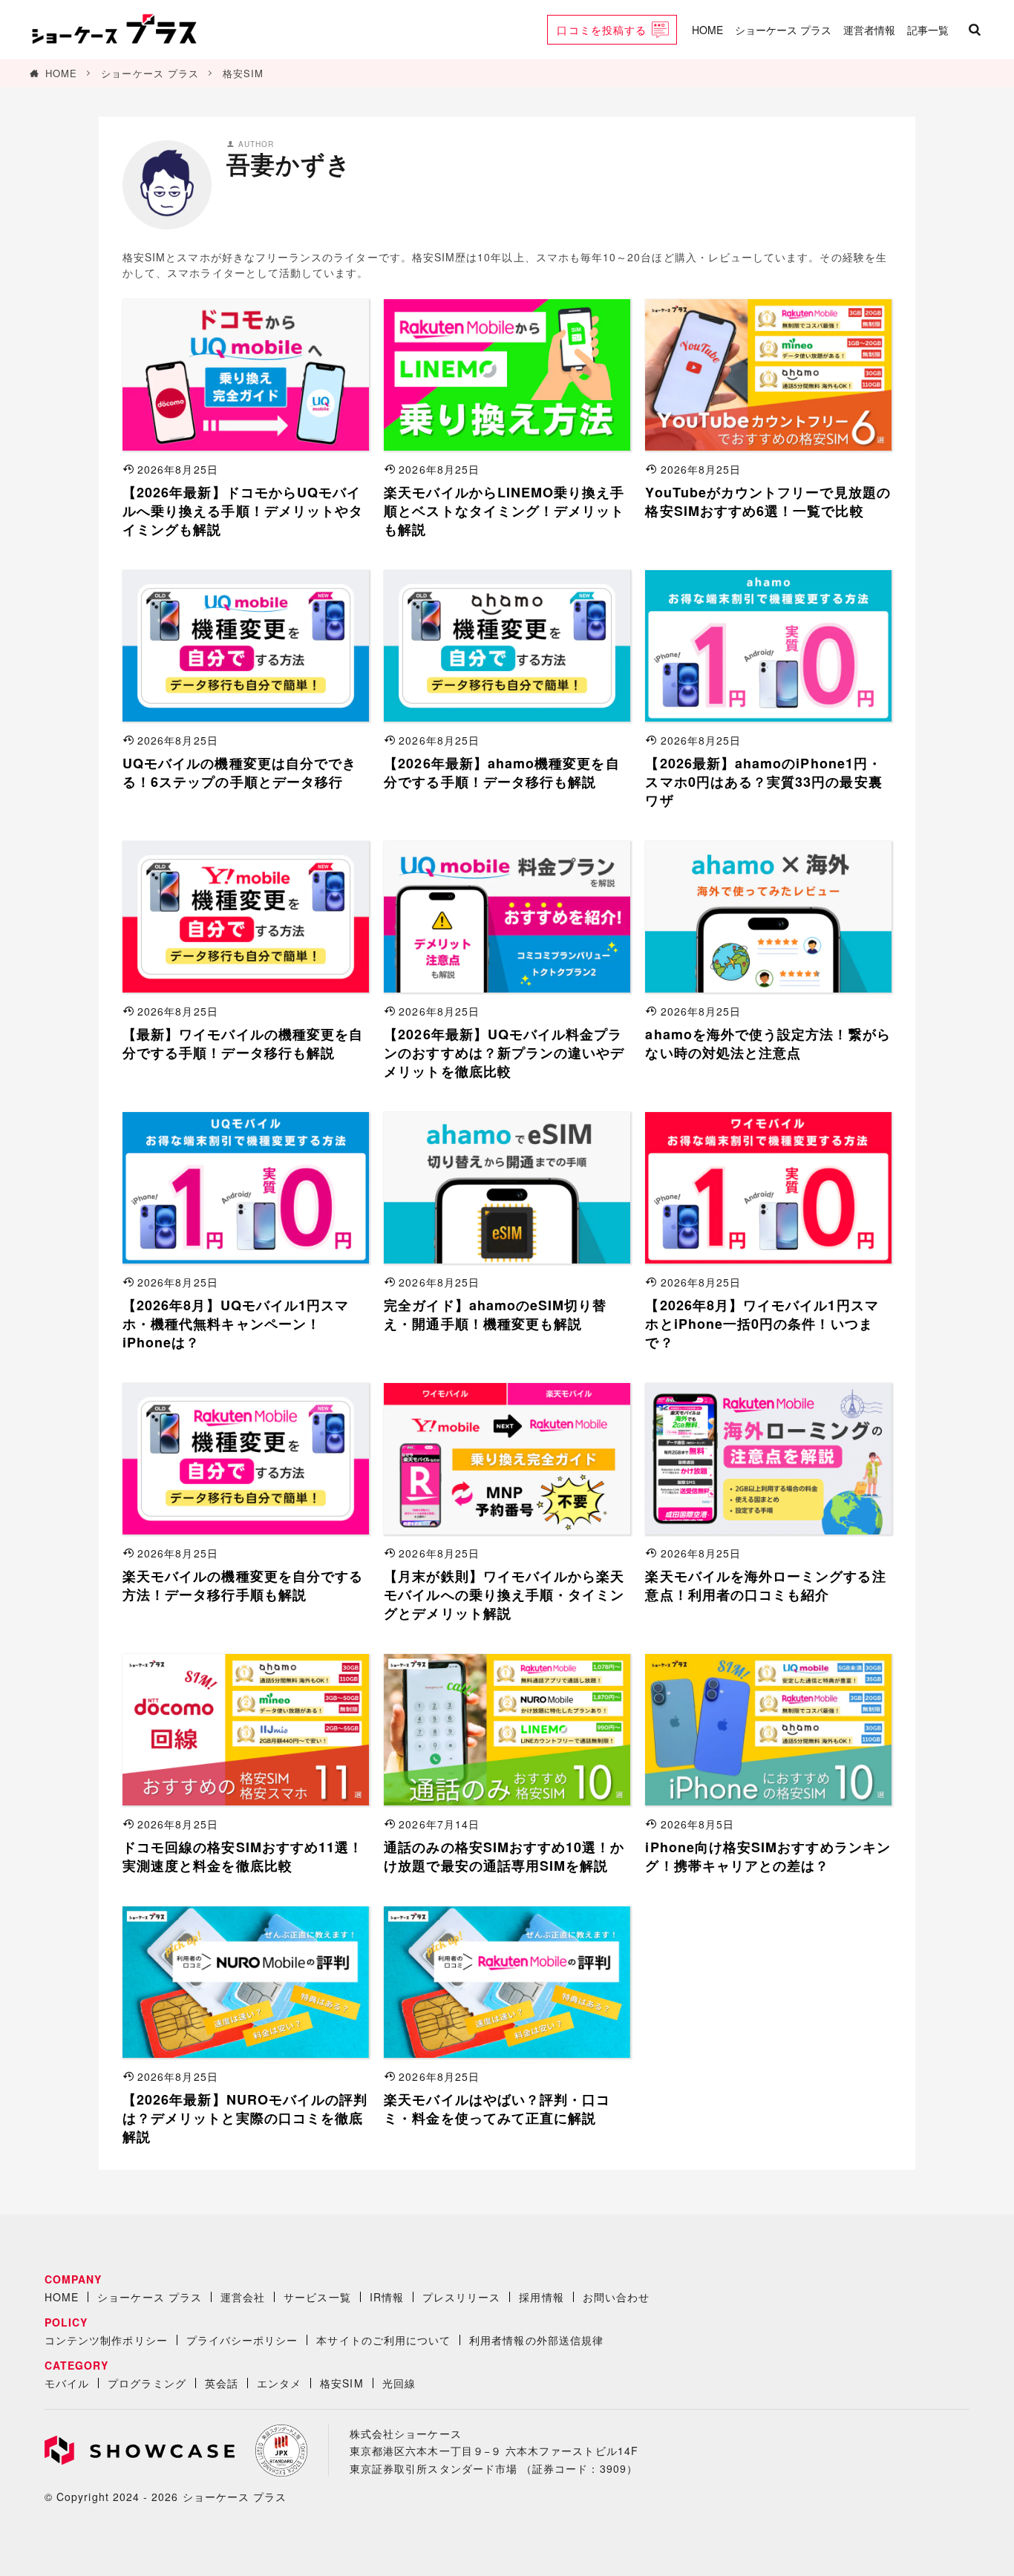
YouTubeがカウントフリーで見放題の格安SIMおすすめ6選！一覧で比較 (768, 502)
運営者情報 (869, 30)
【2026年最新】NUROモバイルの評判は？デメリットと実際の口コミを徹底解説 (245, 2118)
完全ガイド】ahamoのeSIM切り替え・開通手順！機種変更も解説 (495, 1315)
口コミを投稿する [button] (602, 30)
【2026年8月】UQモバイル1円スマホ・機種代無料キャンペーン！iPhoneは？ (236, 1324)
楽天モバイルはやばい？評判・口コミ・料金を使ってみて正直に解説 (497, 2109)
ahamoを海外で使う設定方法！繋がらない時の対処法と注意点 (768, 1044)
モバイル (67, 2383)
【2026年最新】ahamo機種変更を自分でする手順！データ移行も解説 (501, 773)
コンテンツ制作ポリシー (106, 2340)
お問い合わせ (616, 2297)
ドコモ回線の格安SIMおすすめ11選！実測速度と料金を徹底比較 (243, 1857)
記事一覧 (928, 30)
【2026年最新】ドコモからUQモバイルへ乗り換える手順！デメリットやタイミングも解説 (243, 511)
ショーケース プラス (783, 30)
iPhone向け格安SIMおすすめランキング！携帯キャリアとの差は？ (768, 1857)
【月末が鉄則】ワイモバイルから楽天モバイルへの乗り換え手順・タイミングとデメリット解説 (504, 1595)
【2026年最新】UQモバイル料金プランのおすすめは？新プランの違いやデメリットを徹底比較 (504, 1053)
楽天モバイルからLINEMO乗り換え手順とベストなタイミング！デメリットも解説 (504, 511)
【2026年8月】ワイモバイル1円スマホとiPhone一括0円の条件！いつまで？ (762, 1324)
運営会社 (243, 2297)
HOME (707, 30)
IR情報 (387, 2297)
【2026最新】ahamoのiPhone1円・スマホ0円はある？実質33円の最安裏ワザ (763, 782)
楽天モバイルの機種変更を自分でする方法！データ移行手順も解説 (243, 1586)
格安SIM (243, 73)
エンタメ (279, 2383)
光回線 (399, 2383)
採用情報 (541, 2297)
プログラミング (147, 2383)
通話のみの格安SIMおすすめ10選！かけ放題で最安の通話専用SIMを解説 (504, 1857)
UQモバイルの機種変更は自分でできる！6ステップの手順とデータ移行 (239, 773)
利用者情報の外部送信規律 (536, 2340)
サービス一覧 (317, 2297)
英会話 (222, 2383)
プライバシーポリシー (242, 2340)
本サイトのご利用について (383, 2340)
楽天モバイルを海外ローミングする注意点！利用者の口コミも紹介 (765, 1586)
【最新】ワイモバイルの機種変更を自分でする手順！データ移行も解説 (243, 1044)
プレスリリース (461, 2297)
